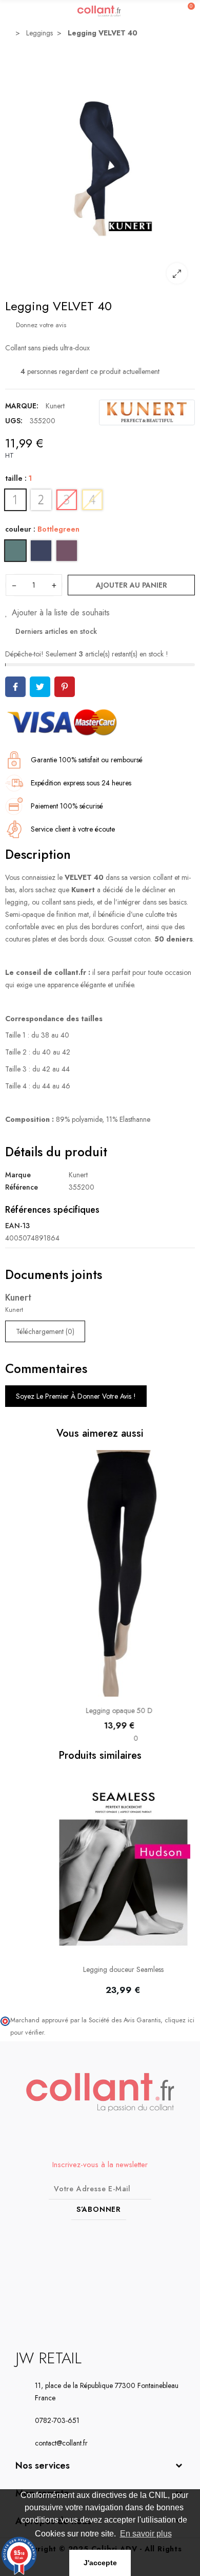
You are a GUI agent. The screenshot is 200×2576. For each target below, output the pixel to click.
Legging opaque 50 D (100, 1710)
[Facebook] (91, 2274)
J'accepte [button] (100, 2563)
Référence (22, 1187)
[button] (15, 1889)
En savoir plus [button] (146, 2534)
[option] (100, 168)
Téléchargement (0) (45, 1331)
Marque (18, 1175)
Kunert (55, 406)
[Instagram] (110, 2274)
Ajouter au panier (132, 585)
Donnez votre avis (40, 325)
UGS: (14, 421)
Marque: (22, 406)
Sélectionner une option (100, 1691)
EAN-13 (17, 1226)
